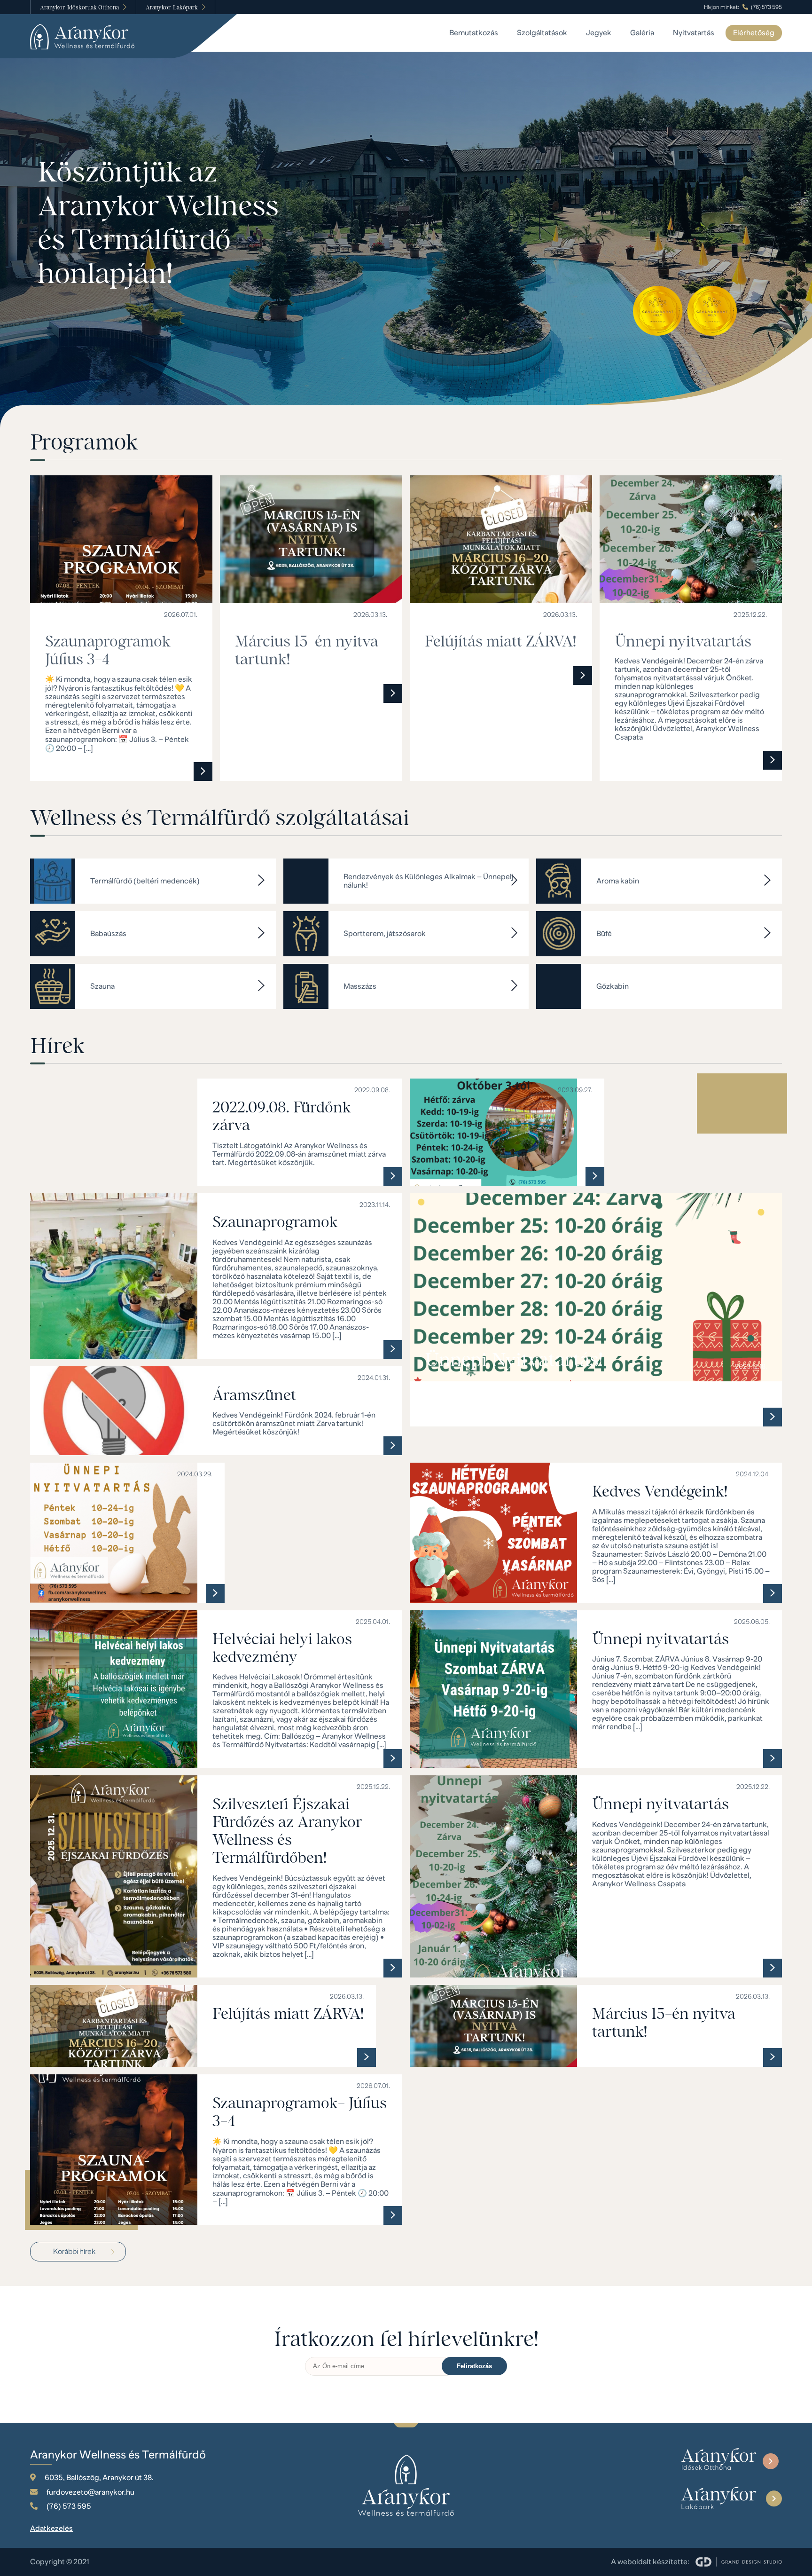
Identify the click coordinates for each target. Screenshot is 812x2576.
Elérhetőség (754, 33)
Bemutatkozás (474, 33)
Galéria (642, 33)
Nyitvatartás (694, 33)
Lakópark (172, 7)
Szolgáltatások (542, 33)
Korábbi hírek (74, 2252)
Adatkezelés (51, 2529)
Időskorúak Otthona (79, 7)
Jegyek (599, 33)
